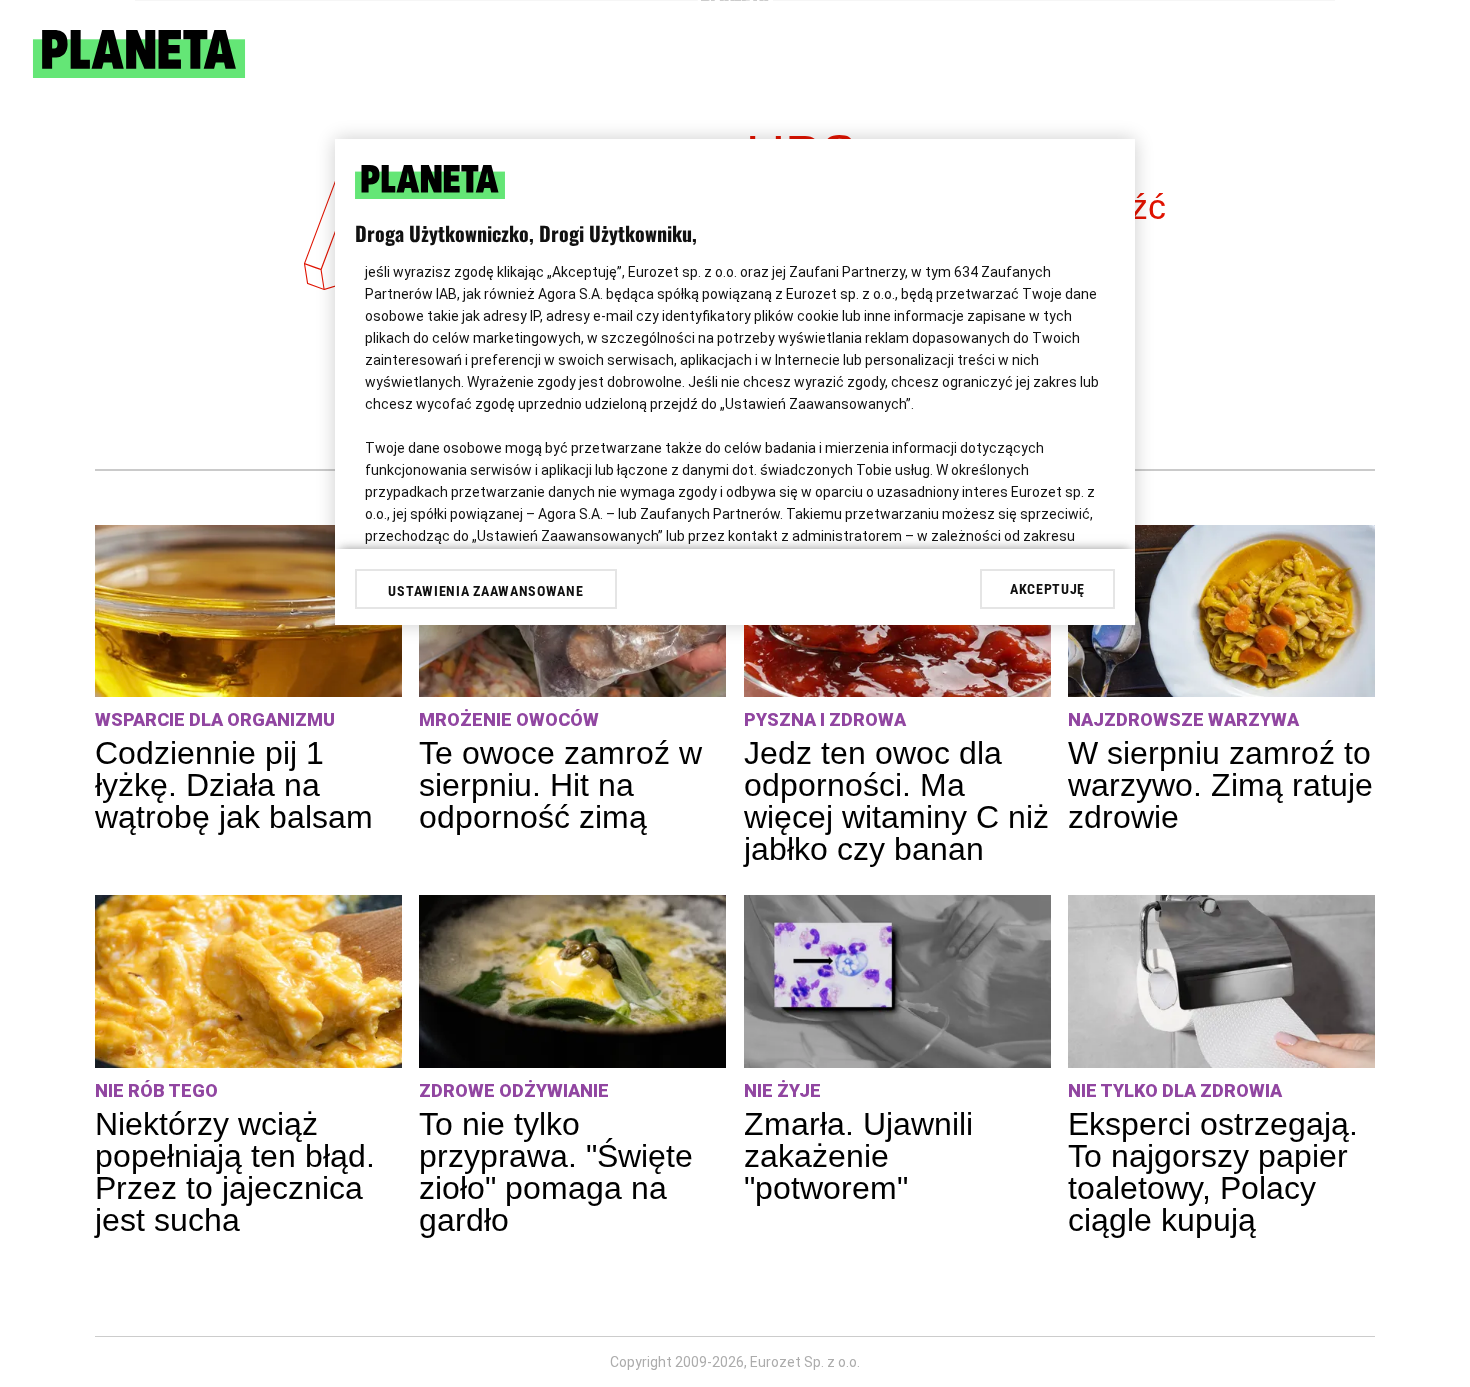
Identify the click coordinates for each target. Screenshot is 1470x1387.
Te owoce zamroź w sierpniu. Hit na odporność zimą (560, 785)
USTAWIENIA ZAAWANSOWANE (485, 591)
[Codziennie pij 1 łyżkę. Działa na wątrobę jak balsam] (248, 611)
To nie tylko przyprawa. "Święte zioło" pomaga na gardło (556, 1172)
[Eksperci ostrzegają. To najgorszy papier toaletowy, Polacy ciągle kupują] (1221, 981)
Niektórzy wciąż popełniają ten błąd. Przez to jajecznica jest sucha (235, 1172)
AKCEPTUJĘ (1047, 589)
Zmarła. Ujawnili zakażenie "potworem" (858, 1156)
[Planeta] (139, 72)
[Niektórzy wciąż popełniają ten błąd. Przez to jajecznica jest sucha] (248, 981)
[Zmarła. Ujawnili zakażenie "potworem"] (897, 981)
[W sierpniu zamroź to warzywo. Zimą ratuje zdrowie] (1221, 611)
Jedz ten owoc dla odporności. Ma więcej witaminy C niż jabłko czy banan (896, 801)
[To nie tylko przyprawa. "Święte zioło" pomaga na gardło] (572, 981)
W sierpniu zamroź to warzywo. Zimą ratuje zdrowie (1220, 785)
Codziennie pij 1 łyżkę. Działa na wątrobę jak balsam (234, 785)
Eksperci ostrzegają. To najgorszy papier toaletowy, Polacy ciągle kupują (1213, 1172)
